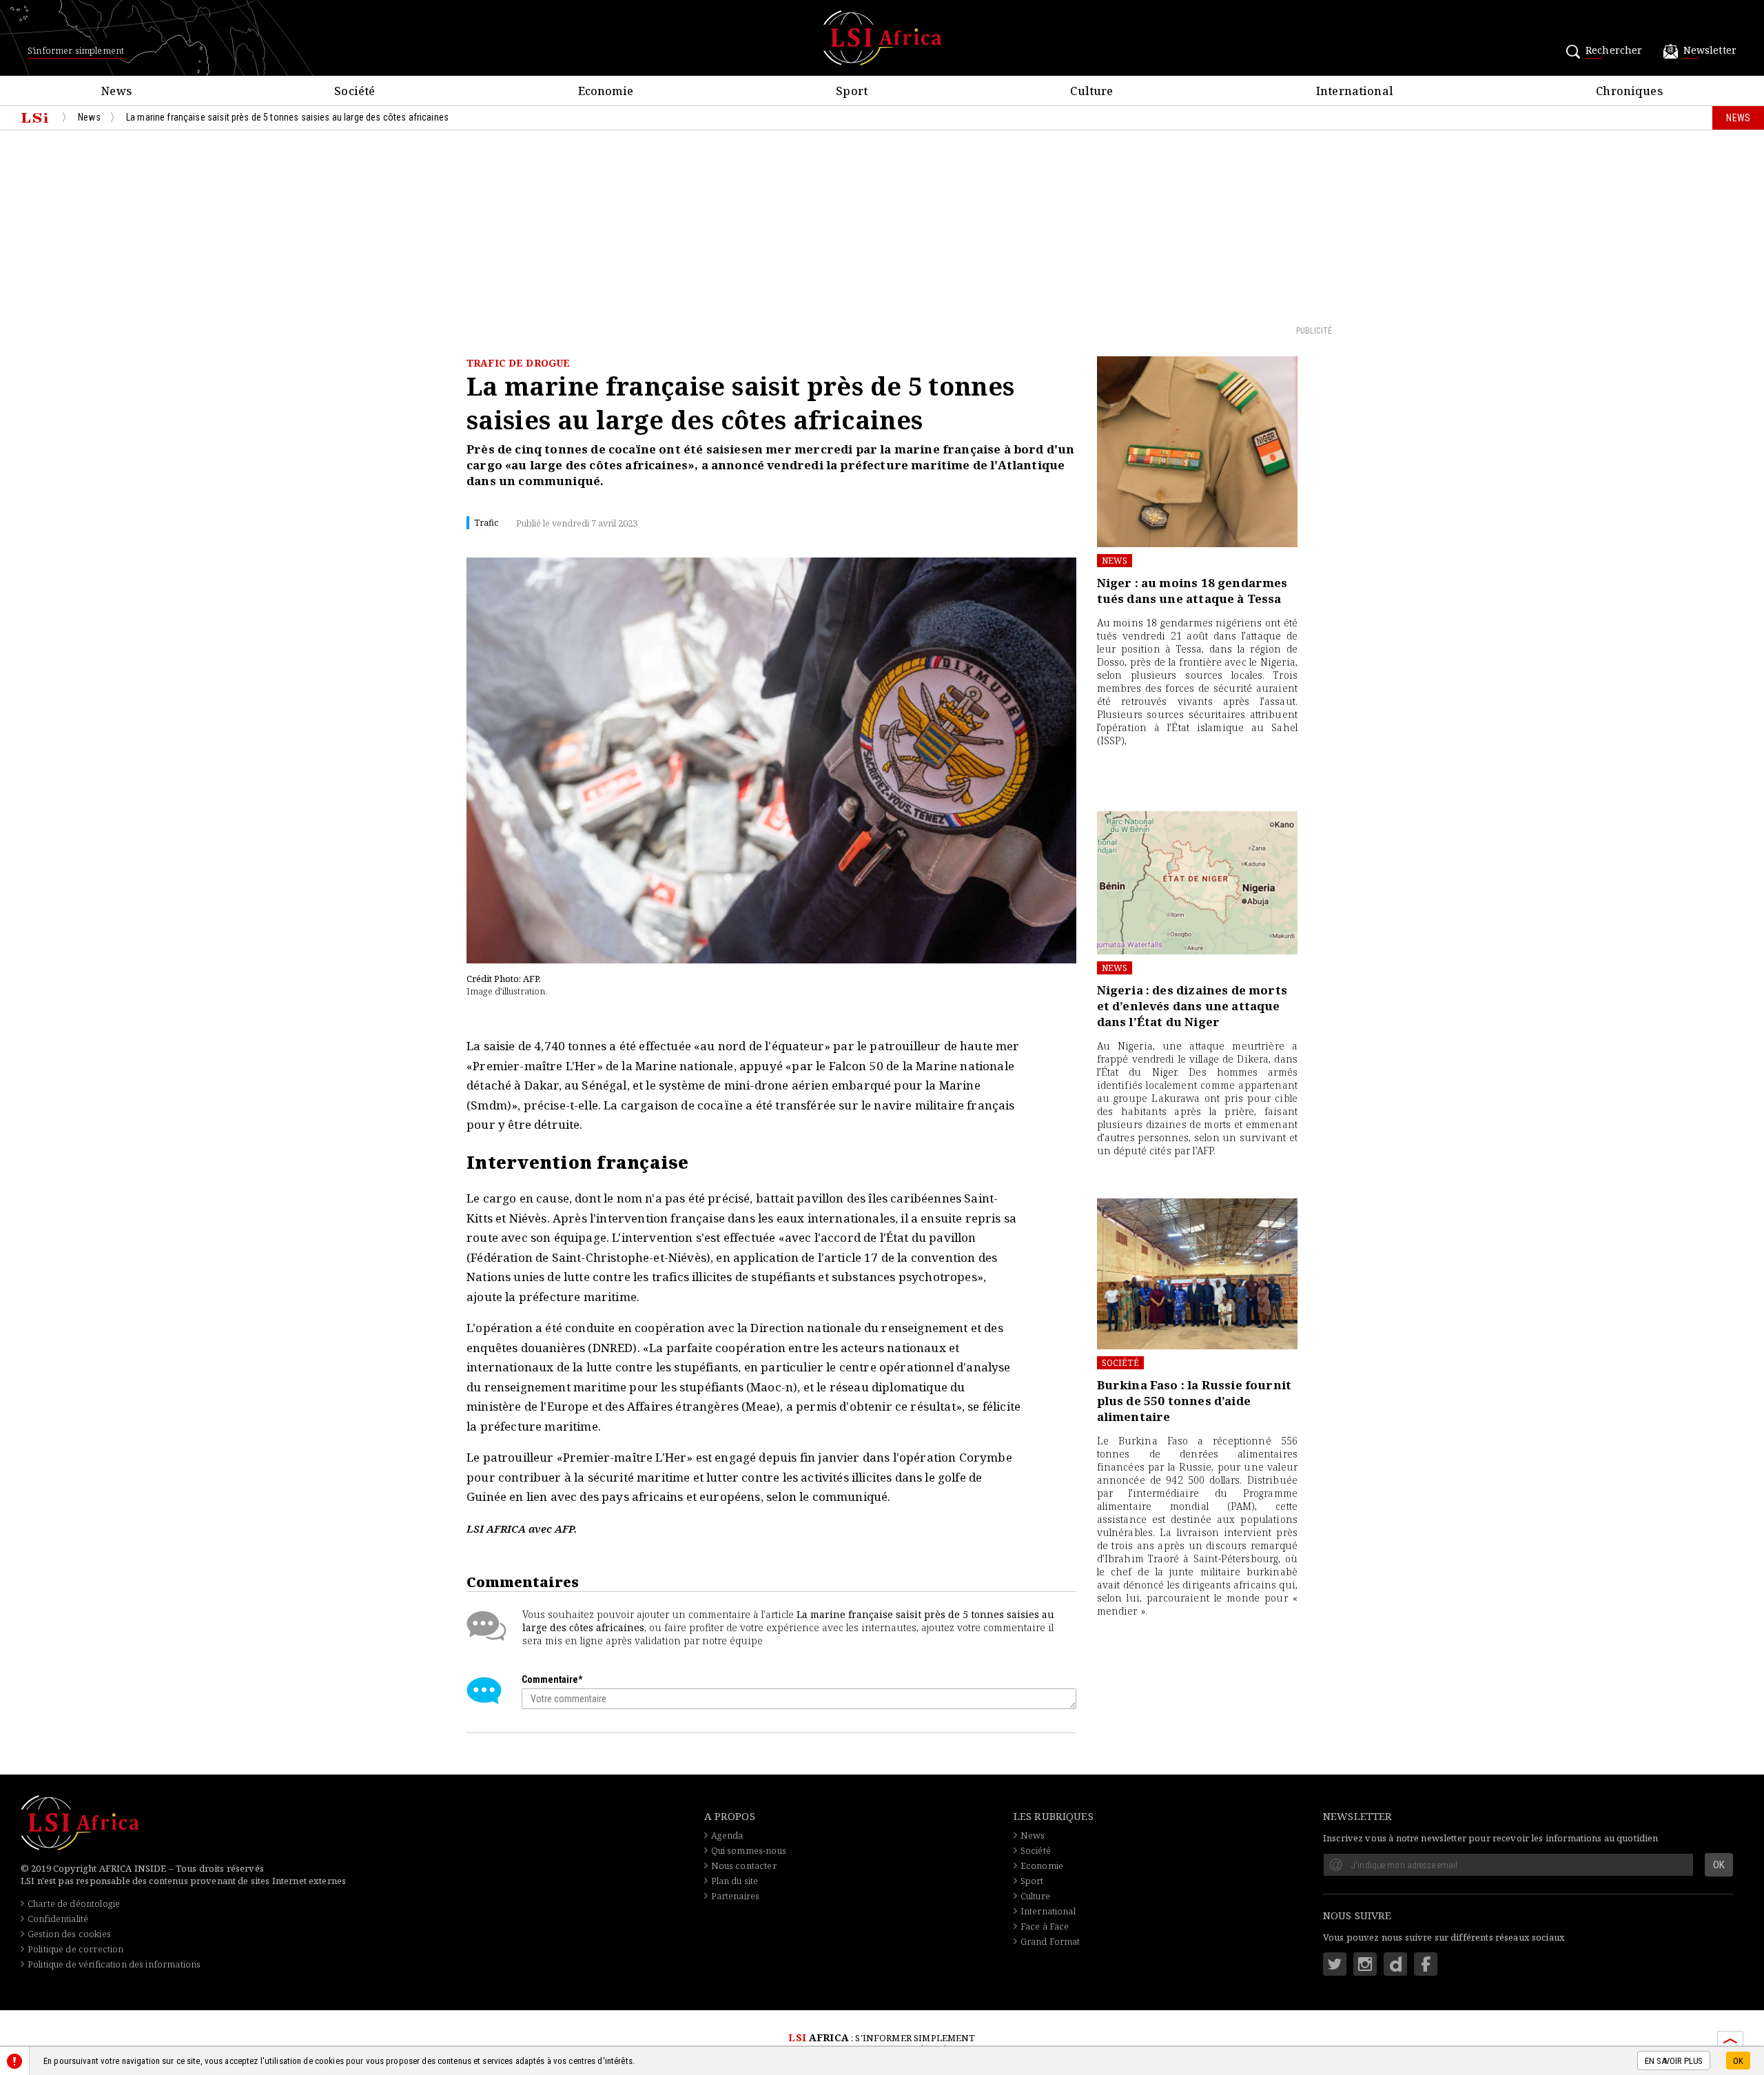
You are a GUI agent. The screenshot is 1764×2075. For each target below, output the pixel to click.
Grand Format (1050, 1941)
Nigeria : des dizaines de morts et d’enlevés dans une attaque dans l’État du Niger (1192, 1006)
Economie (1042, 1866)
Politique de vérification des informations (114, 1964)
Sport (1032, 1881)
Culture (1035, 1896)
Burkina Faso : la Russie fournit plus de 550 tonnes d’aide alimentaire (1194, 1401)
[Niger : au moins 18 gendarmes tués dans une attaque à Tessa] (1197, 452)
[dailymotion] (1395, 1964)
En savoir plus (1674, 2062)
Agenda (727, 1835)
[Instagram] (1365, 1964)
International (1048, 1911)
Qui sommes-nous (749, 1850)
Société (1120, 1363)
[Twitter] (1335, 1964)
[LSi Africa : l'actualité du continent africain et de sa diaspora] (882, 38)
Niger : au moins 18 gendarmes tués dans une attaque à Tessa (1192, 591)
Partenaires (736, 1896)
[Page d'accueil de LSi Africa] (35, 118)
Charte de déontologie (74, 1903)
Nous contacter (744, 1866)
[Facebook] (1426, 1964)
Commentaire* (552, 1679)
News (1115, 561)
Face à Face (1045, 1926)
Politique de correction (75, 1949)
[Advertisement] (882, 227)
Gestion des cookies (69, 1934)
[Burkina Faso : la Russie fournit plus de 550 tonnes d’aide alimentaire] (1197, 1274)
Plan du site (735, 1881)
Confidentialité (58, 1919)
